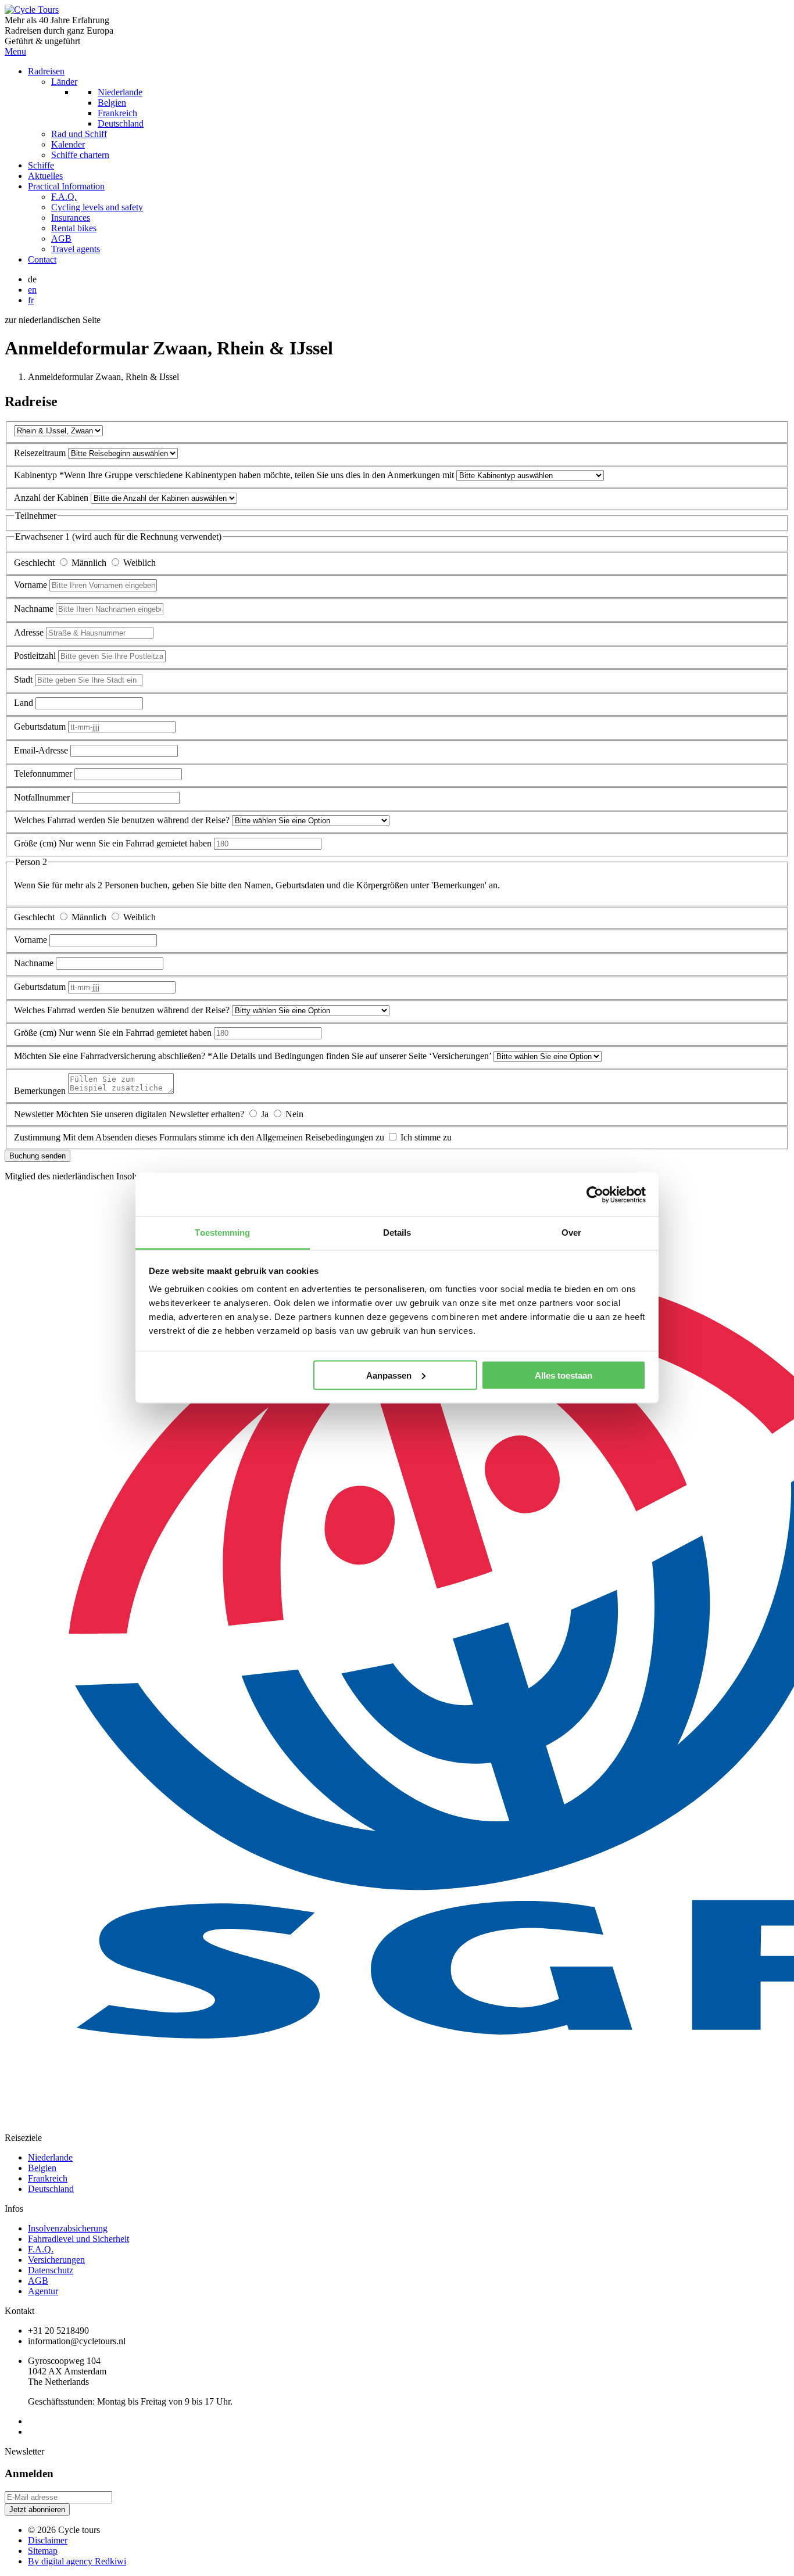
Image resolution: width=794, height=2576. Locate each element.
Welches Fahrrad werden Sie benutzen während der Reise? (123, 820)
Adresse (30, 632)
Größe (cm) (35, 843)
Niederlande (120, 92)
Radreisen (46, 71)
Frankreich (117, 113)
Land (25, 703)
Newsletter (35, 1114)
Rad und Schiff (79, 134)
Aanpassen (389, 1375)
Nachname (35, 609)
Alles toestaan (564, 1375)
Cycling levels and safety (97, 207)
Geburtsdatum (41, 726)
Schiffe (41, 165)
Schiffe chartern (80, 155)
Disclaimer (48, 2540)
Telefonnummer (44, 774)
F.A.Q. (64, 197)
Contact (42, 259)
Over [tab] (571, 1233)
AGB (61, 238)
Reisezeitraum (41, 453)
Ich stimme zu (426, 1137)
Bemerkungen (40, 1091)
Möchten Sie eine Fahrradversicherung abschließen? (111, 1056)
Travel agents (76, 249)
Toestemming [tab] (222, 1233)
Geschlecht (35, 563)
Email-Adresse (42, 750)
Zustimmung (38, 1137)
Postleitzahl (36, 656)
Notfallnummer (42, 797)
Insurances (71, 218)
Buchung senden (37, 1156)
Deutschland (121, 123)
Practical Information (66, 186)
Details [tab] (397, 1233)
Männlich (90, 563)
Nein (294, 1114)
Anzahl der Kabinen (52, 498)
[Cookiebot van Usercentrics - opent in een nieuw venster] (595, 1194)
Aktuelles (45, 176)
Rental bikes (74, 228)
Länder (64, 82)
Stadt (24, 679)
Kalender (68, 144)
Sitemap (43, 2551)
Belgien (112, 103)
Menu (15, 51)
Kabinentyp (37, 475)
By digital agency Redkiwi (77, 2561)
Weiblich (140, 563)
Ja (266, 1114)
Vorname (32, 585)
